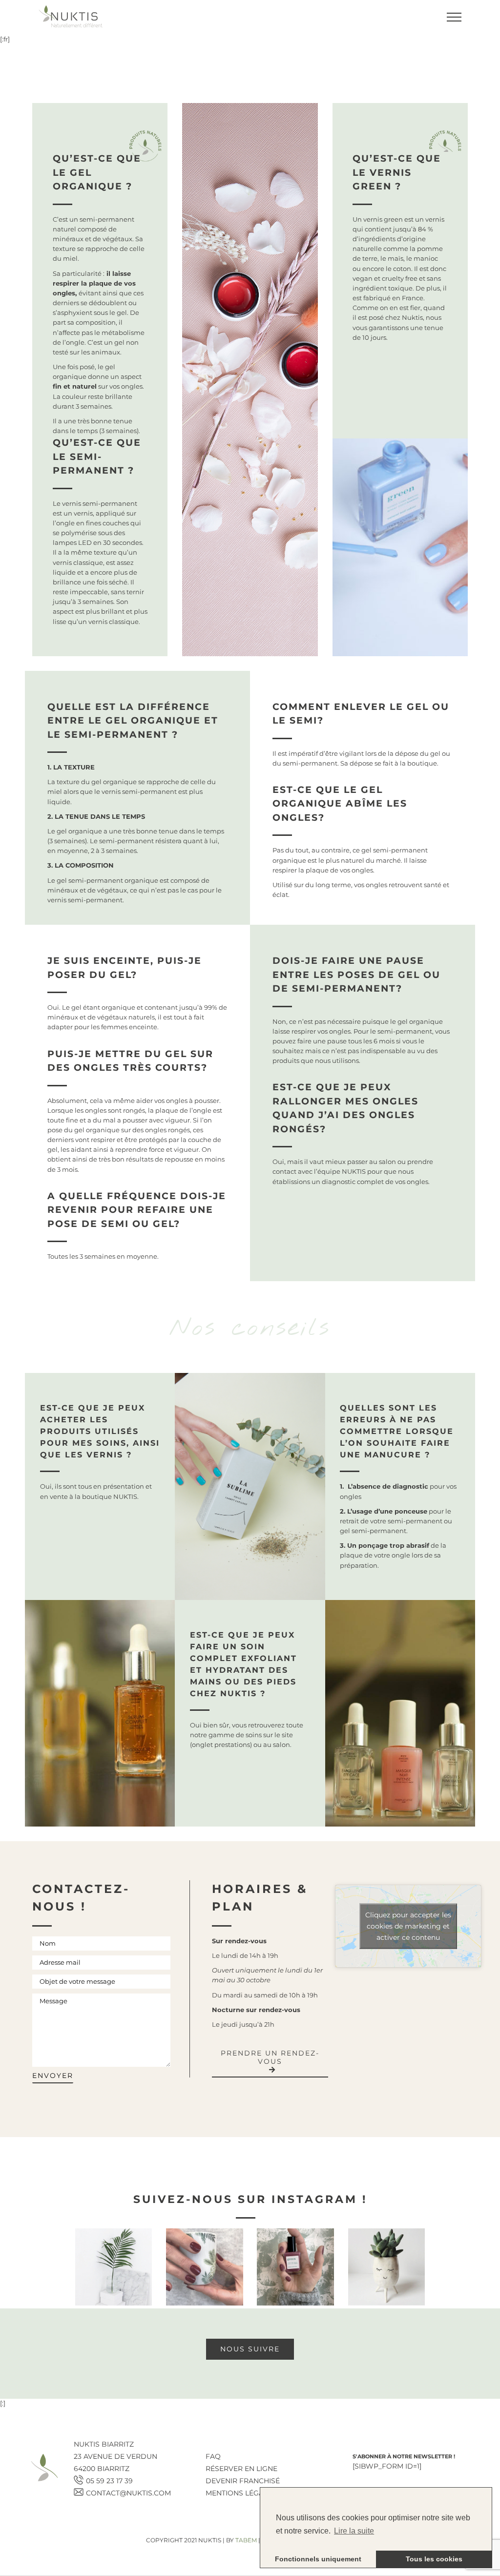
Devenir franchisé (243, 2481)
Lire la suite (354, 2531)
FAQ (213, 2456)
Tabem (246, 2540)
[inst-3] (295, 2267)
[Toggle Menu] (454, 17)
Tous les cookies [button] (434, 2559)
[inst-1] (114, 2267)
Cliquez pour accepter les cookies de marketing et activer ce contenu (408, 1926)
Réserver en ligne (241, 2469)
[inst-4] (387, 2267)
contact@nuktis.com (128, 2493)
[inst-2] (205, 2267)
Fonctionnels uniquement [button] (318, 2559)
